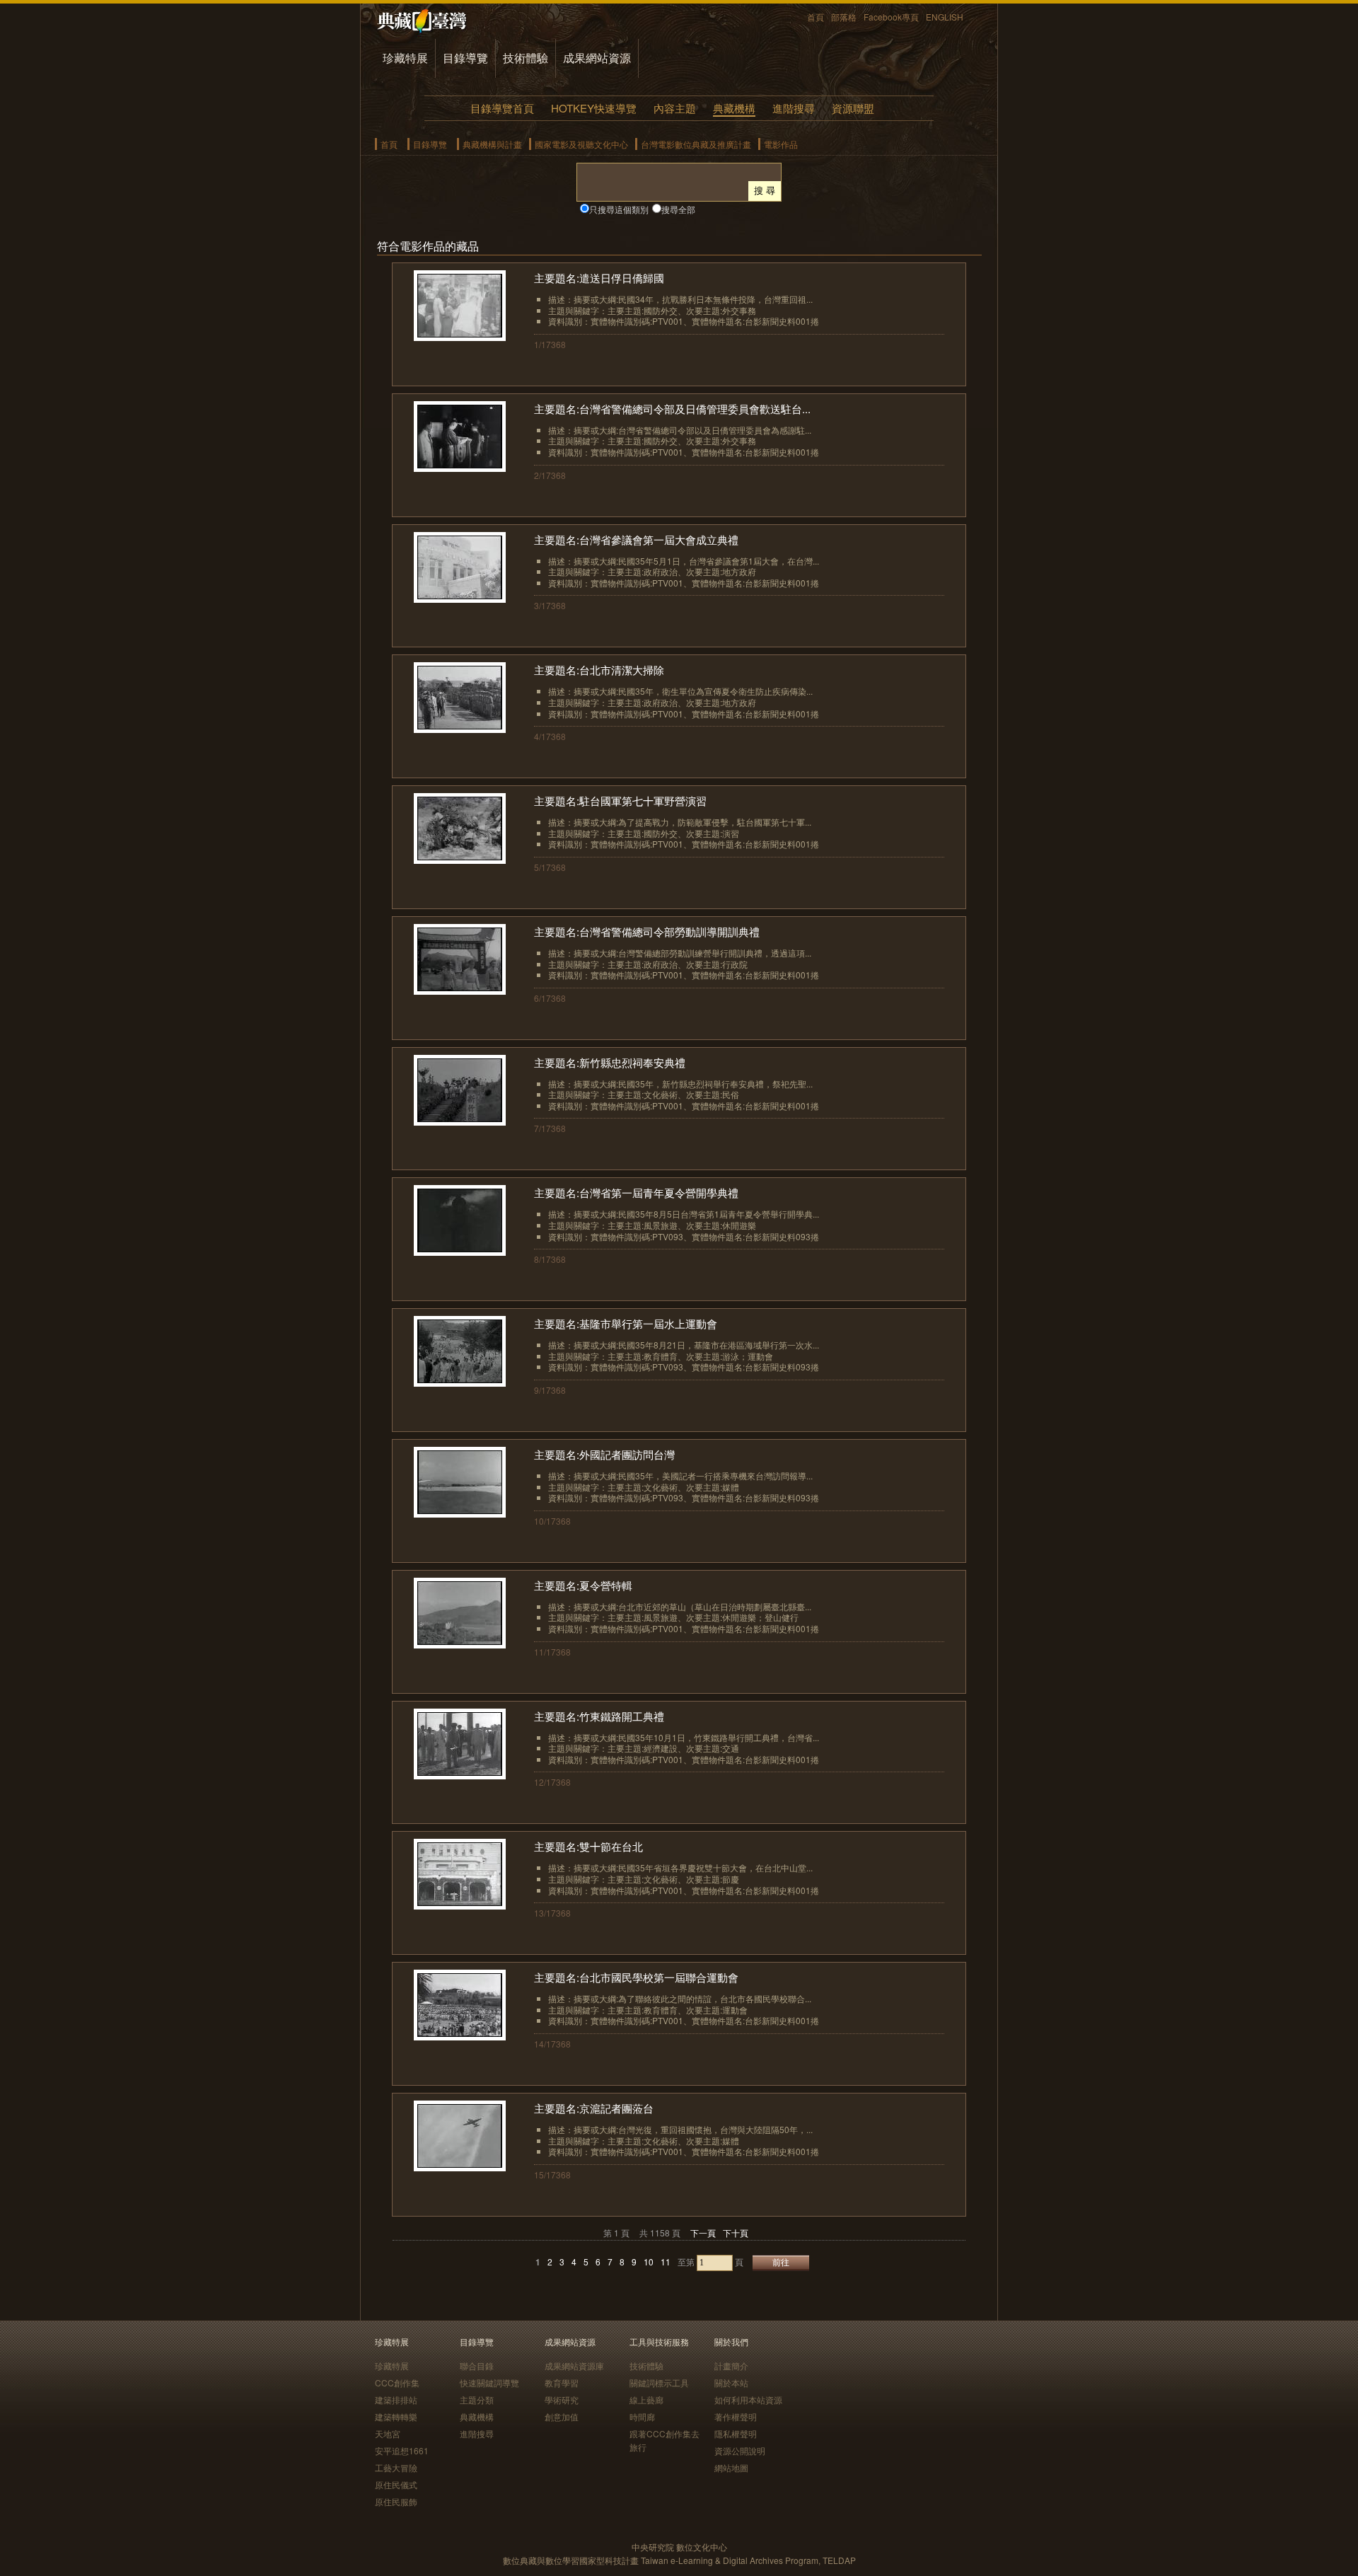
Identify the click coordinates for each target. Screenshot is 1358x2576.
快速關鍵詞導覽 (489, 2382)
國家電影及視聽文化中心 (581, 144)
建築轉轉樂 (396, 2416)
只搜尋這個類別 (619, 209)
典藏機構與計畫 (492, 144)
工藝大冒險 (396, 2467)
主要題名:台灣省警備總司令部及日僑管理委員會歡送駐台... (672, 409)
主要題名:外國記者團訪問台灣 (604, 1454)
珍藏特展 (405, 58)
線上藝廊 (646, 2399)
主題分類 (477, 2399)
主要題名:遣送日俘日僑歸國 (599, 278)
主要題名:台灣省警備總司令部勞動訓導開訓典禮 (647, 931)
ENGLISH (945, 17)
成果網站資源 (597, 58)
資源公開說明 (740, 2450)
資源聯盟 (853, 108)
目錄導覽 (465, 58)
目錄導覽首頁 (502, 108)
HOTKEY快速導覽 (594, 108)
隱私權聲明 (736, 2433)
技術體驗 (526, 58)
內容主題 (675, 108)
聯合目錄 (477, 2366)
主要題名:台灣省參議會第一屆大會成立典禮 (636, 539)
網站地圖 (731, 2467)
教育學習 (562, 2382)
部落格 (844, 17)
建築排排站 (396, 2399)
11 (666, 2262)
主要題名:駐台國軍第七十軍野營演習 (620, 801)
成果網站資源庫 (574, 2366)
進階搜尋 (794, 108)
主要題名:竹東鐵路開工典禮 (599, 1716)
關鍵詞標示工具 (659, 2382)
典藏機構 (734, 108)
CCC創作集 (397, 2382)
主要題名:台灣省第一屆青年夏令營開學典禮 (636, 1192)
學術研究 (562, 2399)
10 (649, 2262)
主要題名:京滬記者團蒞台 (594, 2108)
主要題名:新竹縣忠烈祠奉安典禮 (610, 1062)
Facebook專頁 (891, 17)
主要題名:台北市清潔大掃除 (599, 670)
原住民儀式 (396, 2484)
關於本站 (731, 2382)
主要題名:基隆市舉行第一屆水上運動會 (626, 1323)
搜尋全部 (678, 209)
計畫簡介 (731, 2366)
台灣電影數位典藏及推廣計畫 (696, 144)
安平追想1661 (402, 2450)
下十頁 (736, 2233)
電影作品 (781, 144)
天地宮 (388, 2433)
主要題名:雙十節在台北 (588, 1846)
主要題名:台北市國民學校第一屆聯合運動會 (636, 1977)
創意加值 (562, 2416)
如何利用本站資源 (748, 2399)
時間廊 (642, 2416)
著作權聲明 (736, 2416)
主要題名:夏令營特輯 (583, 1585)
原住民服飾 (396, 2501)
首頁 (816, 17)
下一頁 (703, 2233)
